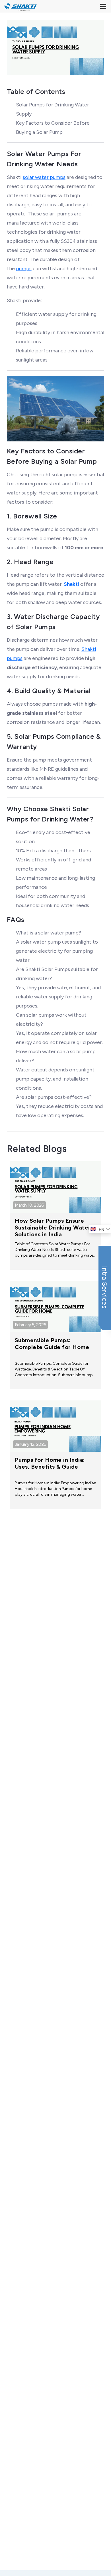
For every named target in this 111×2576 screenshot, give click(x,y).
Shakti (72, 584)
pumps (24, 268)
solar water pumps (44, 177)
